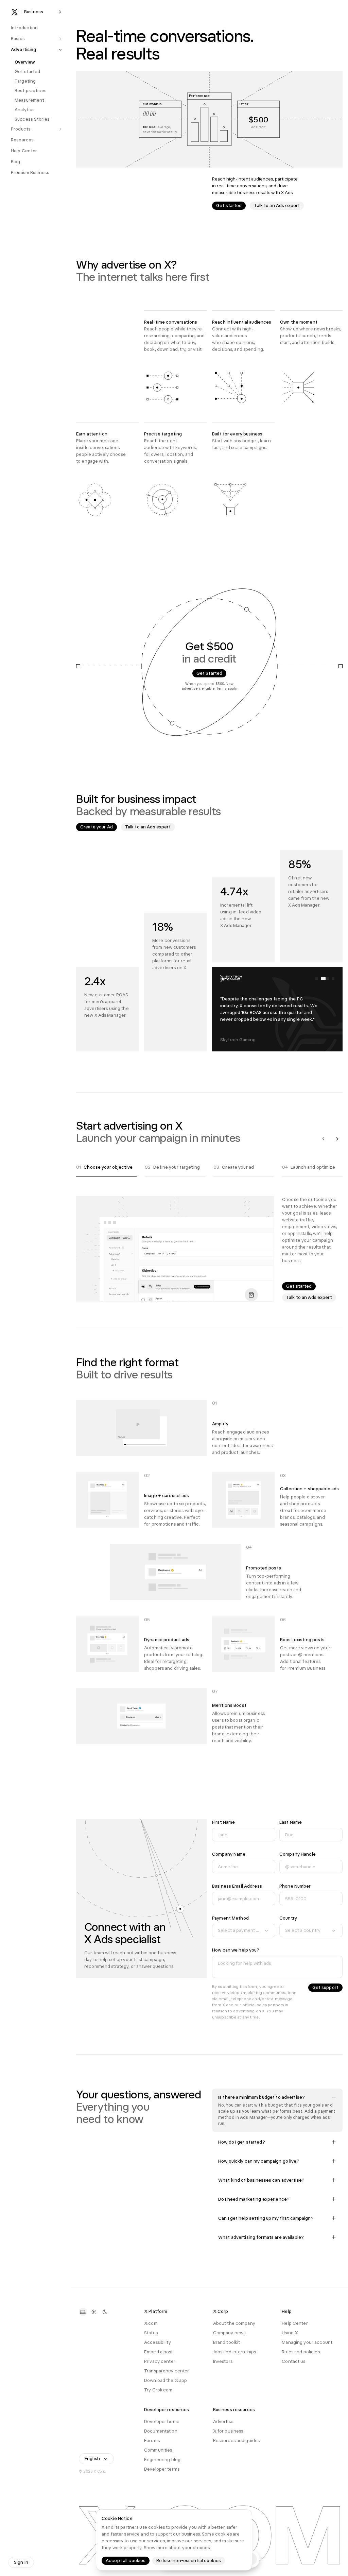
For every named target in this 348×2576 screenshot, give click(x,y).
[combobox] (244, 1930)
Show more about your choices (177, 2548)
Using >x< (290, 2333)
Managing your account (307, 2342)
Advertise (223, 2422)
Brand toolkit (227, 2342)
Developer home (162, 2422)
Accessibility (158, 2342)
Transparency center (167, 2371)
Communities (158, 2450)
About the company (234, 2323)
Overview (25, 62)
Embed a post (159, 2352)
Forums (152, 2441)
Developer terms (162, 2469)
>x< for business (228, 2431)
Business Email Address (237, 1886)
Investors (223, 2361)
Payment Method (230, 1918)
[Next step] (337, 1139)
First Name (223, 1822)
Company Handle (298, 1854)
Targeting (25, 81)
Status (151, 2333)
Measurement (29, 100)
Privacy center (160, 2361)
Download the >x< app (166, 2380)
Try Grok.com (158, 2390)
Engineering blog (162, 2460)
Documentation (161, 2431)
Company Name (229, 1854)
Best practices (31, 91)
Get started (27, 72)
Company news (229, 2333)
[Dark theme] (105, 2312)
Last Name (291, 1822)
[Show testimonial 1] (317, 979)
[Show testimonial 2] (325, 979)
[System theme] (83, 2312)
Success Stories (32, 119)
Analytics (25, 110)
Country (288, 1918)
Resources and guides (237, 2441)
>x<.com (151, 2323)
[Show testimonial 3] (333, 979)
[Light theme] (94, 2312)
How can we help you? (236, 1950)
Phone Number (295, 1886)
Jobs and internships (235, 2352)
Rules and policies (301, 2352)
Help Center (295, 2323)
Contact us (293, 2361)
